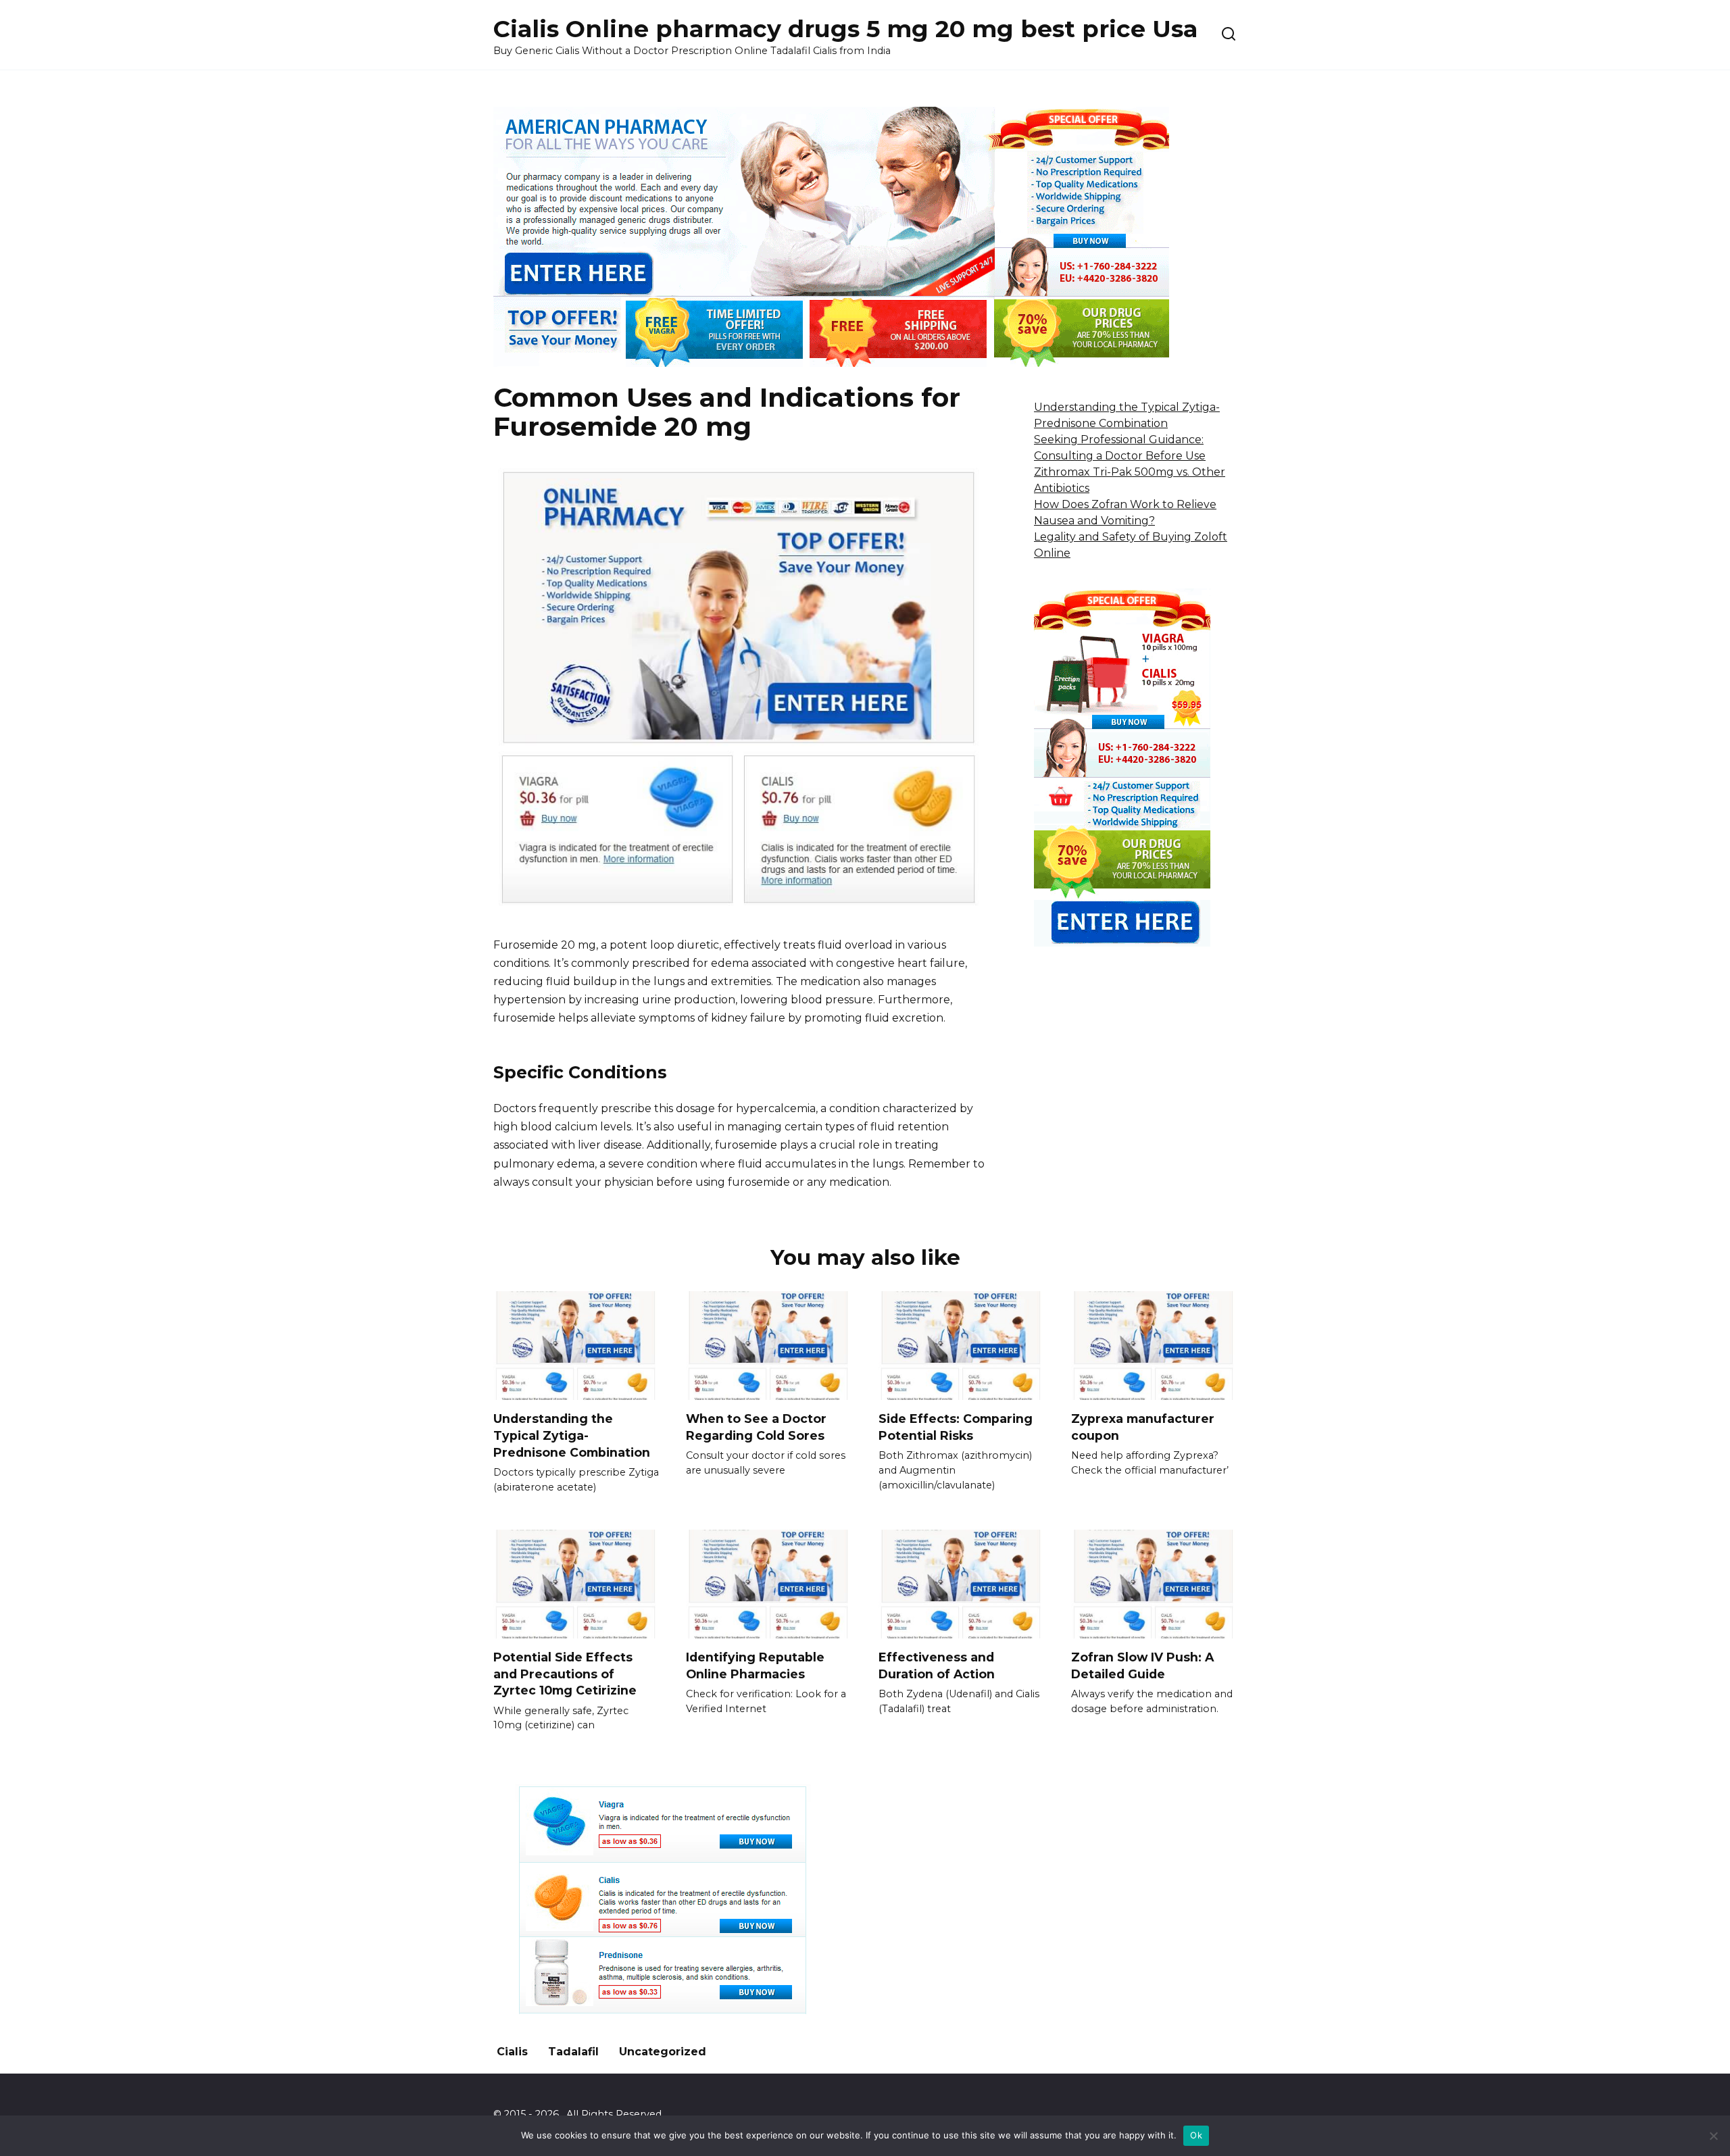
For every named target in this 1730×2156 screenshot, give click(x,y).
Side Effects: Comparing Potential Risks (956, 1427)
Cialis (512, 2052)
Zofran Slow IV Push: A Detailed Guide (1142, 1665)
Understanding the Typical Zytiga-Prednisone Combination (572, 1435)
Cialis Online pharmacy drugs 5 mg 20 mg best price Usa (845, 29)
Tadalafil (573, 2052)
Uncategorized (663, 2052)
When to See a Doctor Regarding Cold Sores (756, 1427)
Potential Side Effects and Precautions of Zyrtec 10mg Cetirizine (565, 1674)
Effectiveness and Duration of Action (937, 1665)
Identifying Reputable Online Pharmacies (755, 1665)
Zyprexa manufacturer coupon (1143, 1427)
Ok (1196, 2135)
